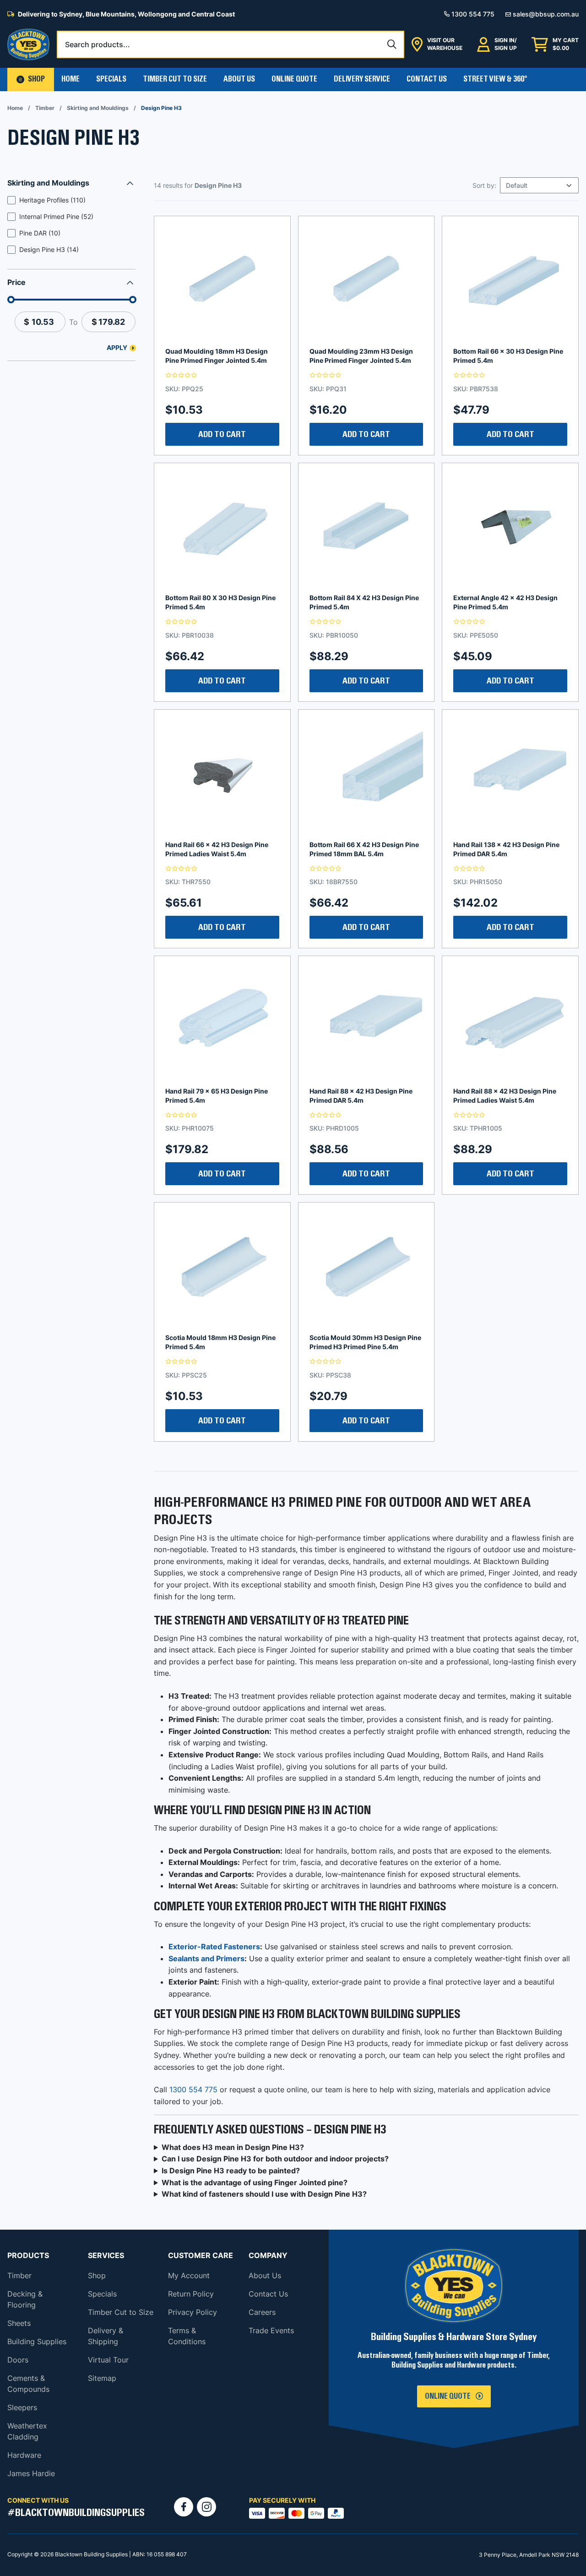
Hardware (24, 2455)
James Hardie (31, 2473)
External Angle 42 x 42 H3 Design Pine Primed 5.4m (505, 602)
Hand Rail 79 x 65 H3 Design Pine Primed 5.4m (217, 1096)
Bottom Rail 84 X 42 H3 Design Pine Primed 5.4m (364, 602)
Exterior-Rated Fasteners (214, 1947)
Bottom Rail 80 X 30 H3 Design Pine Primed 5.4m (220, 602)
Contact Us (427, 79)
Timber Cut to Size (121, 2312)
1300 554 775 (193, 2089)
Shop (97, 2275)
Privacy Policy (193, 2312)
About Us (239, 79)
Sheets (19, 2323)
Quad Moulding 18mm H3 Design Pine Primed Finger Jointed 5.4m (217, 356)
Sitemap (102, 2378)
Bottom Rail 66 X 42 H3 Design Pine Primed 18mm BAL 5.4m (364, 849)
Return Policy (191, 2294)
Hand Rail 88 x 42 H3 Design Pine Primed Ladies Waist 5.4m (505, 1096)
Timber (45, 108)
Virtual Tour (108, 2360)
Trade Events (271, 2330)
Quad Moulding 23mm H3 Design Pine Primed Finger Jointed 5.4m (361, 356)
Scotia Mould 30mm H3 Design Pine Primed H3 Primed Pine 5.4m (365, 1342)
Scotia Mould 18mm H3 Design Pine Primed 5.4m (220, 1342)
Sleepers (22, 2407)
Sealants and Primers (206, 1958)
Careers (262, 2312)
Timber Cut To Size (175, 79)
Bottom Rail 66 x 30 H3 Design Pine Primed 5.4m (508, 356)
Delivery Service (362, 79)
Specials (111, 79)
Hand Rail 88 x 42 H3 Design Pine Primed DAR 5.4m (361, 1096)
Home (71, 79)
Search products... (98, 44)
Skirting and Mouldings (98, 108)
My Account (189, 2275)
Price (16, 282)
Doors (18, 2360)
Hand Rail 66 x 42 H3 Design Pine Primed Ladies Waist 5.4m (217, 849)
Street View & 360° (495, 79)
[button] (31, 79)
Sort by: (484, 185)
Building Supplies (37, 2341)
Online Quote (294, 79)
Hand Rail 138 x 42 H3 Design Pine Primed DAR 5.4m (506, 849)
